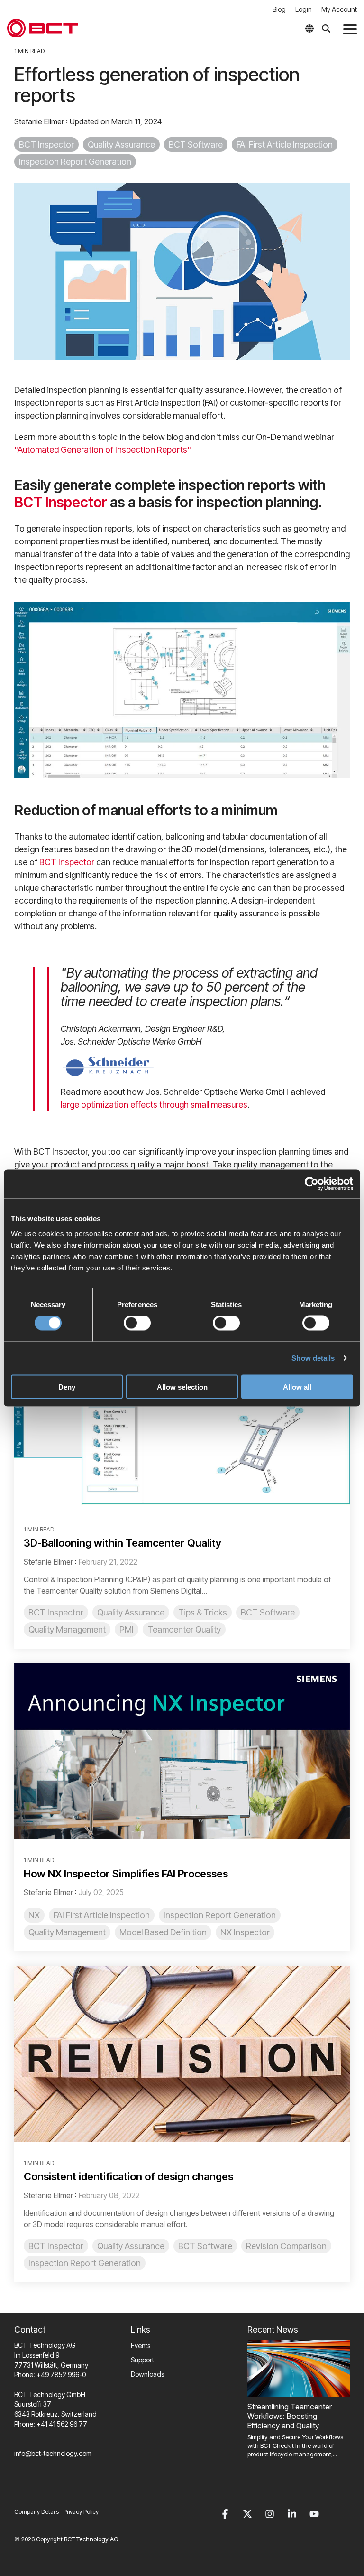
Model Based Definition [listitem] (163, 1932)
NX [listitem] (34, 1915)
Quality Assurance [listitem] (131, 1612)
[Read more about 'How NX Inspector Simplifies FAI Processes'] (182, 1751)
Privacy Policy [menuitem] (81, 2512)
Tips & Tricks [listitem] (203, 1612)
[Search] (326, 28)
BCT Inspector (46, 145)
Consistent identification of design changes (128, 2176)
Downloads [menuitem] (147, 2374)
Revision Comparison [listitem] (286, 2246)
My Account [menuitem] (339, 9)
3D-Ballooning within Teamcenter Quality (123, 1543)
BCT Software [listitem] (268, 1612)
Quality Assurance (121, 145)
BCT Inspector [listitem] (56, 1612)
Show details (313, 1358)
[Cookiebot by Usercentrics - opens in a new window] (312, 1184)
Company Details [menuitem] (36, 2512)
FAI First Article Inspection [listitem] (102, 1915)
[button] (350, 28)
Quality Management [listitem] (67, 1629)
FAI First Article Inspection (285, 145)
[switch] (137, 1323)
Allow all (297, 1386)
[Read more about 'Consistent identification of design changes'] (182, 2054)
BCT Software (196, 145)
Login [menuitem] (304, 9)
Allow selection (182, 1386)
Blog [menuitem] (279, 9)
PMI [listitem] (127, 1629)
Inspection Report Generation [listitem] (220, 1915)
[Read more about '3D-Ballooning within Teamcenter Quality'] (182, 1421)
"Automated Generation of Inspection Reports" (103, 450)
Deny (67, 1386)
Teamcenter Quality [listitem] (184, 1629)
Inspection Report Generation (75, 162)
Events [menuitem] (141, 2346)
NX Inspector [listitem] (245, 1932)
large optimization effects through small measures (154, 1105)
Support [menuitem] (142, 2360)
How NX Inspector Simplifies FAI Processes (126, 1874)
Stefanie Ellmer (40, 121)
